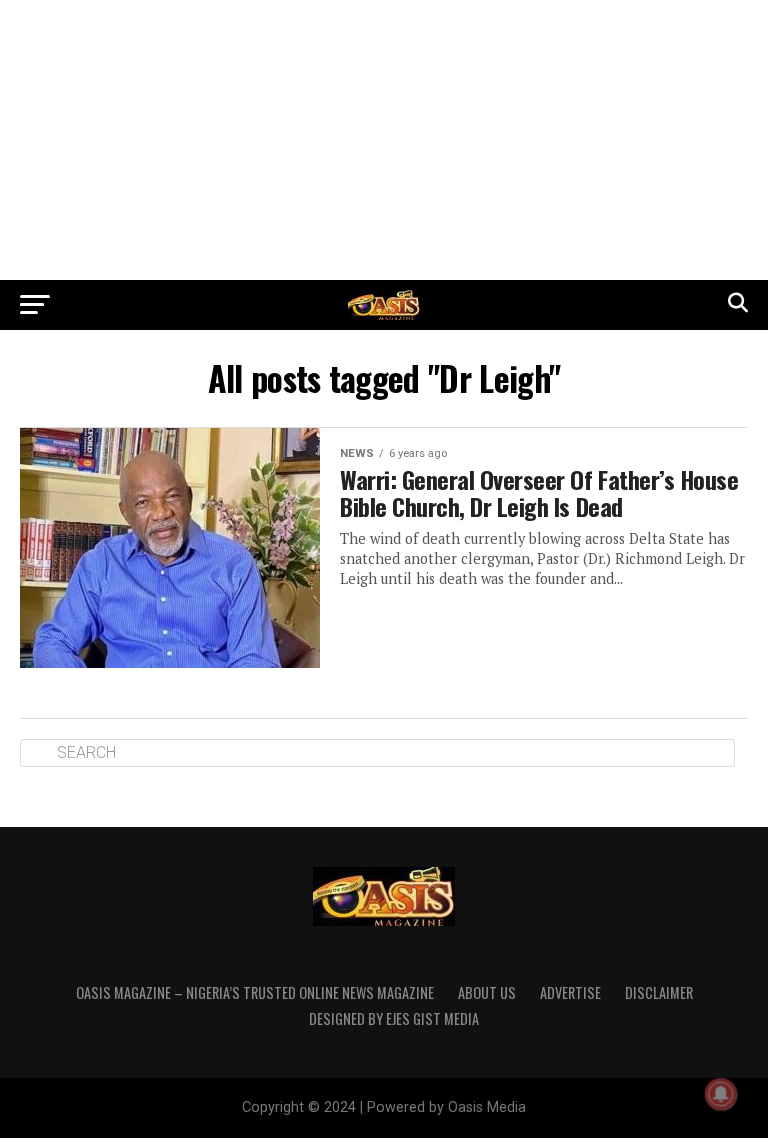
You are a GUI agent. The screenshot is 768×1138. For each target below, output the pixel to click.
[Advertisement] (384, 140)
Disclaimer (659, 992)
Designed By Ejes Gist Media (394, 1018)
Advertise (570, 992)
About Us (487, 992)
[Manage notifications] (721, 1094)
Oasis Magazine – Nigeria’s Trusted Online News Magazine (255, 992)
